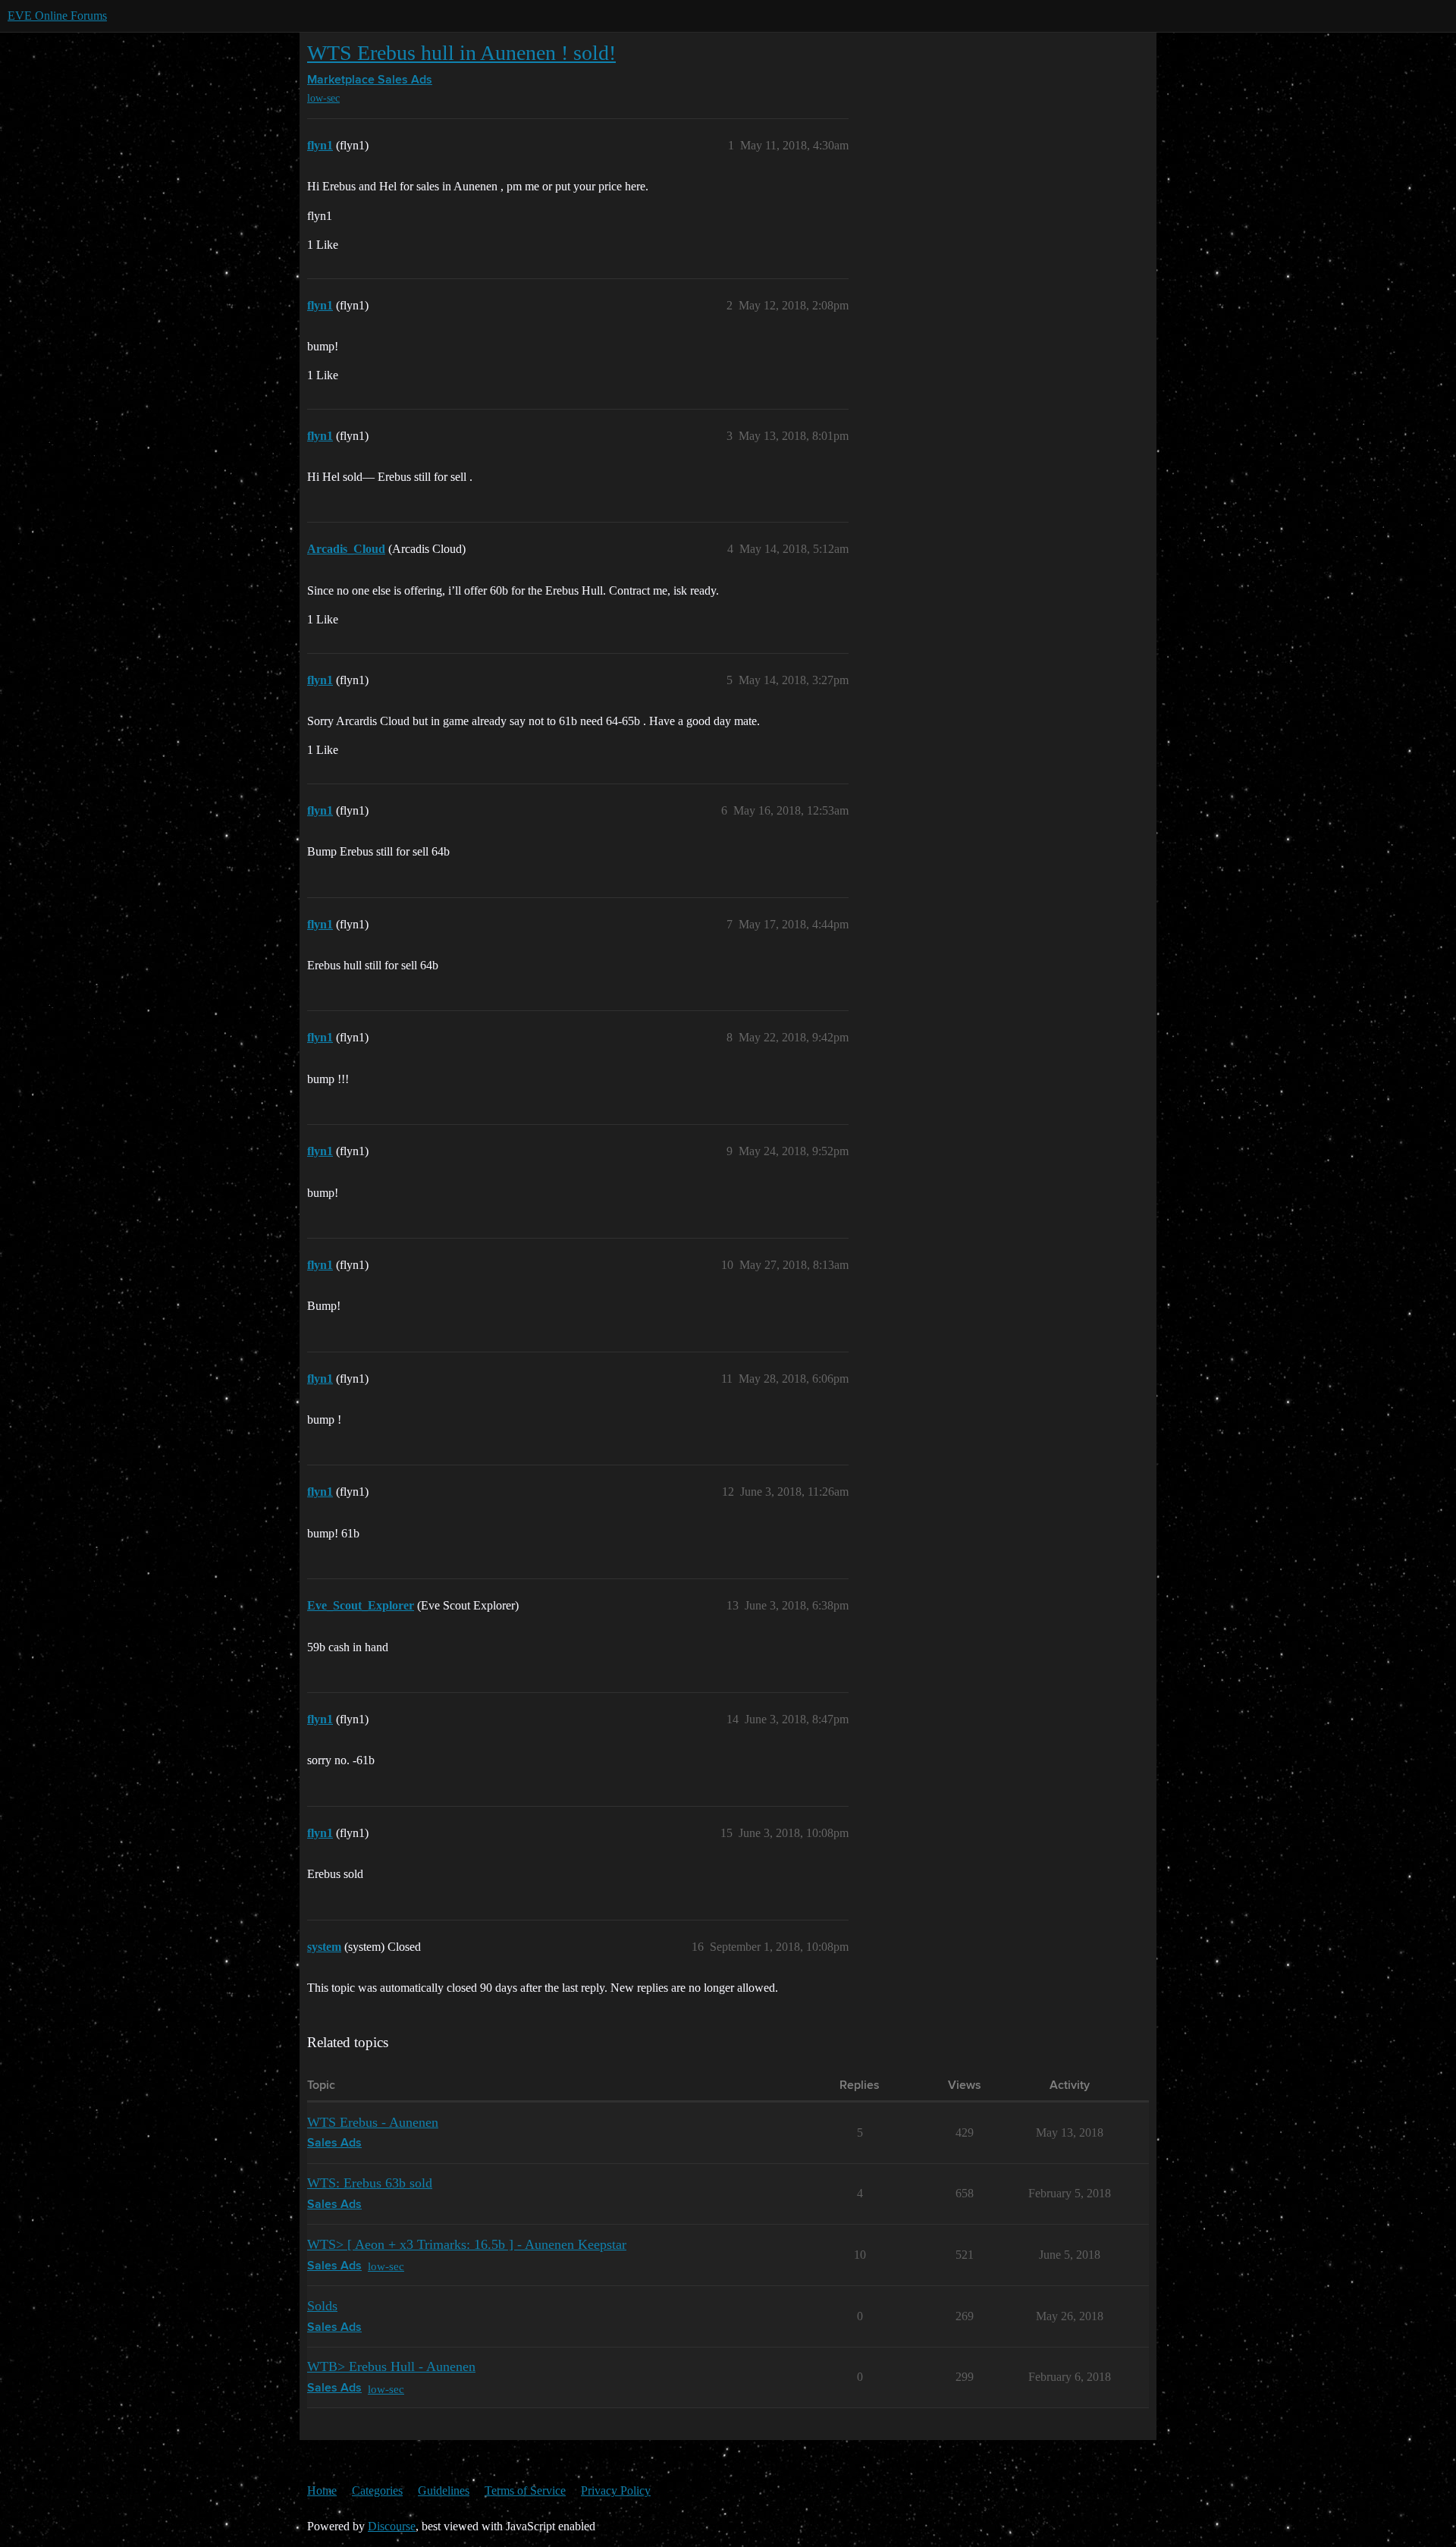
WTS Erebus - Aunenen (373, 2122)
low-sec (323, 98)
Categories (377, 2490)
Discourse (392, 2526)
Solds (322, 2306)
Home (322, 2490)
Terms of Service (525, 2490)
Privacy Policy (616, 2490)
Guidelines (444, 2490)
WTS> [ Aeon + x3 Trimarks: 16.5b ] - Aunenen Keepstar (467, 2244)
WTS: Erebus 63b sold (370, 2183)
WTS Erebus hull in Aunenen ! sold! (461, 53)
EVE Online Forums (57, 16)
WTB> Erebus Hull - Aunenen (391, 2366)
